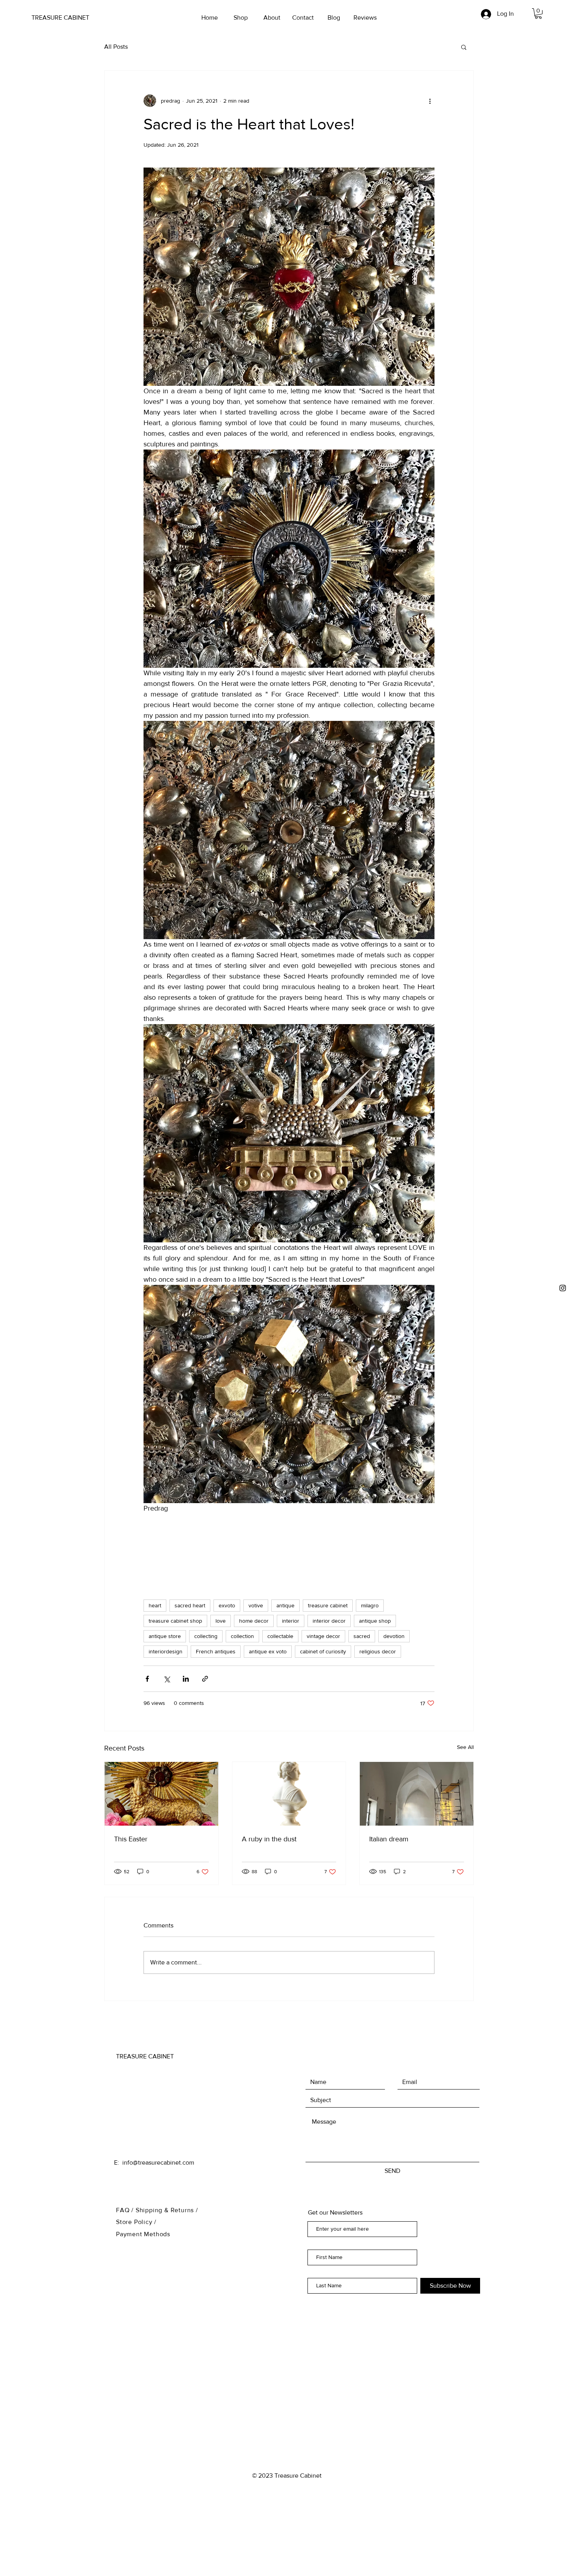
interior (291, 1621)
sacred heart (190, 1605)
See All (465, 1747)
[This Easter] (161, 1794)
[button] (538, 14)
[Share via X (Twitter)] (167, 1679)
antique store (165, 1636)
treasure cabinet (328, 1605)
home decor (254, 1621)
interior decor (329, 1621)
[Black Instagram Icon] (563, 1288)
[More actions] (430, 101)
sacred (362, 1636)
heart (155, 1605)
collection (242, 1636)
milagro (370, 1605)
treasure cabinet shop (175, 1621)
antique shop (375, 1621)
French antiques (216, 1651)
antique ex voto (268, 1651)
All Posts (116, 47)
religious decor (378, 1651)
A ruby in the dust (269, 1839)
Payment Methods (143, 2234)
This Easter (131, 1839)
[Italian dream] (417, 1794)
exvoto (227, 1605)
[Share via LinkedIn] (186, 1679)
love (221, 1621)
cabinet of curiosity (323, 1651)
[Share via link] (205, 1679)
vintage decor (323, 1636)
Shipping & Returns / (167, 2210)
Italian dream (389, 1839)
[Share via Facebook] (147, 1679)
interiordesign (166, 1651)
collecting (206, 1636)
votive (256, 1605)
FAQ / (126, 2210)
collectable (280, 1636)
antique (285, 1605)
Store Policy (135, 2222)
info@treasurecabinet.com (158, 2162)
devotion (394, 1636)
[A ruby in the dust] (289, 1794)
